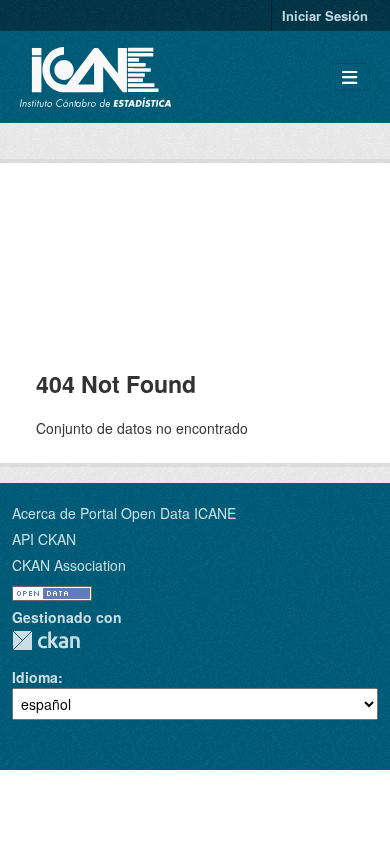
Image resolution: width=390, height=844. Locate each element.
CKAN (46, 640)
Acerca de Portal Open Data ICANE (124, 513)
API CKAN (44, 539)
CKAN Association (69, 565)
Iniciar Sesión (325, 15)
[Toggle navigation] (349, 77)
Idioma (35, 677)
